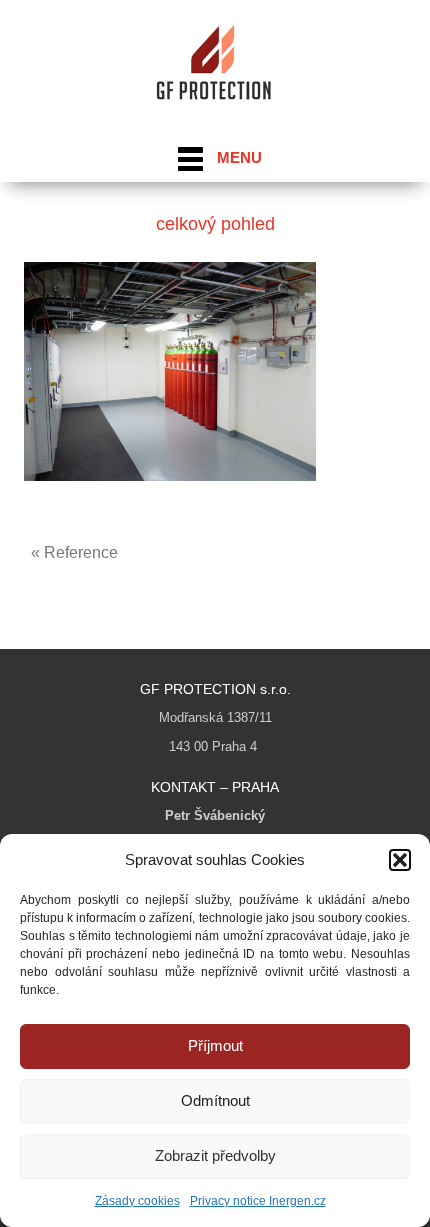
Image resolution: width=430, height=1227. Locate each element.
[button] (400, 860)
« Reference (74, 552)
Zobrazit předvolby (215, 1155)
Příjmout (215, 1045)
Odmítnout (215, 1100)
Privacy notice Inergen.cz (258, 1201)
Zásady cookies (137, 1201)
